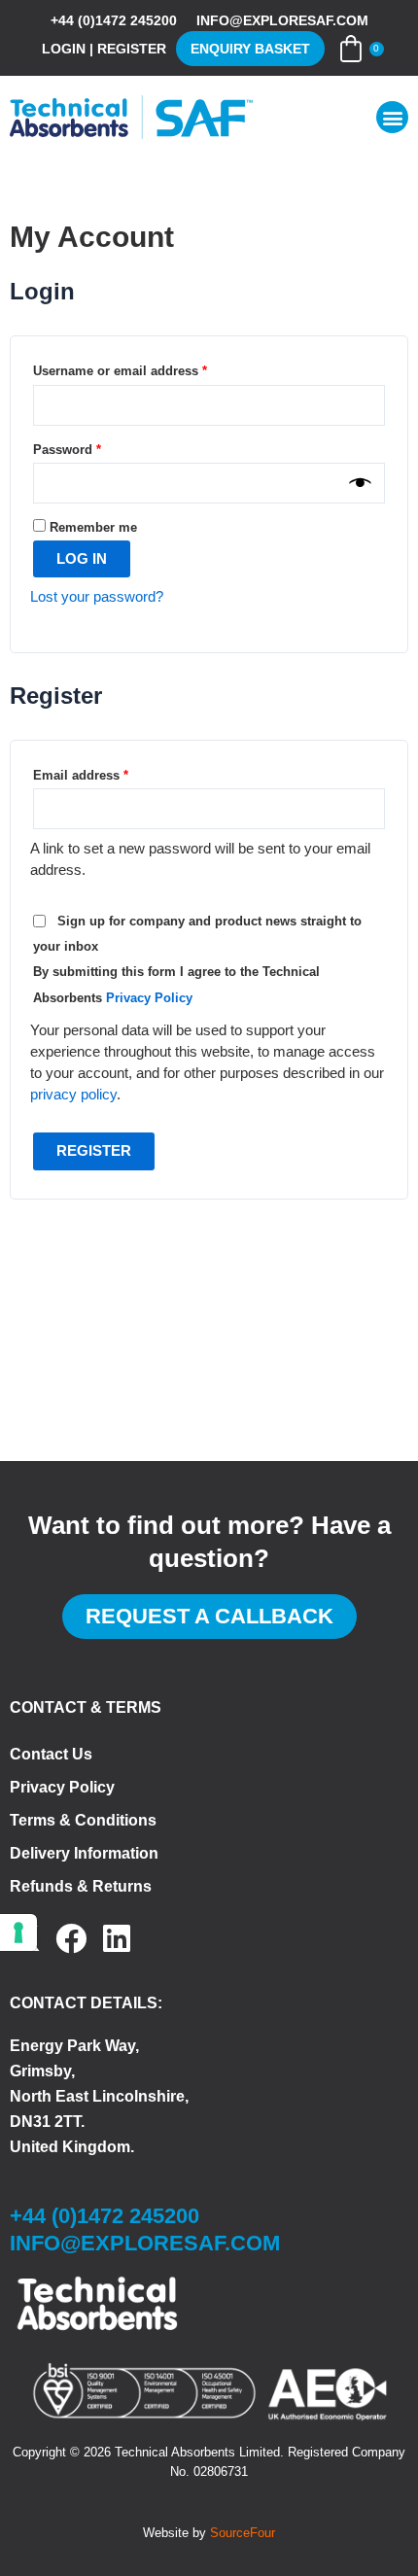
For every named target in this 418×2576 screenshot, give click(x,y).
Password (94, 447)
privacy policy (73, 1095)
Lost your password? (97, 597)
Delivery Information (84, 1853)
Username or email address (147, 368)
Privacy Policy (149, 998)
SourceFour (243, 2533)
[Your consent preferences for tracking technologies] (18, 1932)
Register (94, 1151)
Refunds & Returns (81, 1886)
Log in (82, 559)
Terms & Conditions (83, 1820)
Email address (107, 773)
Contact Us (51, 1754)
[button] (392, 117)
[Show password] (360, 483)
